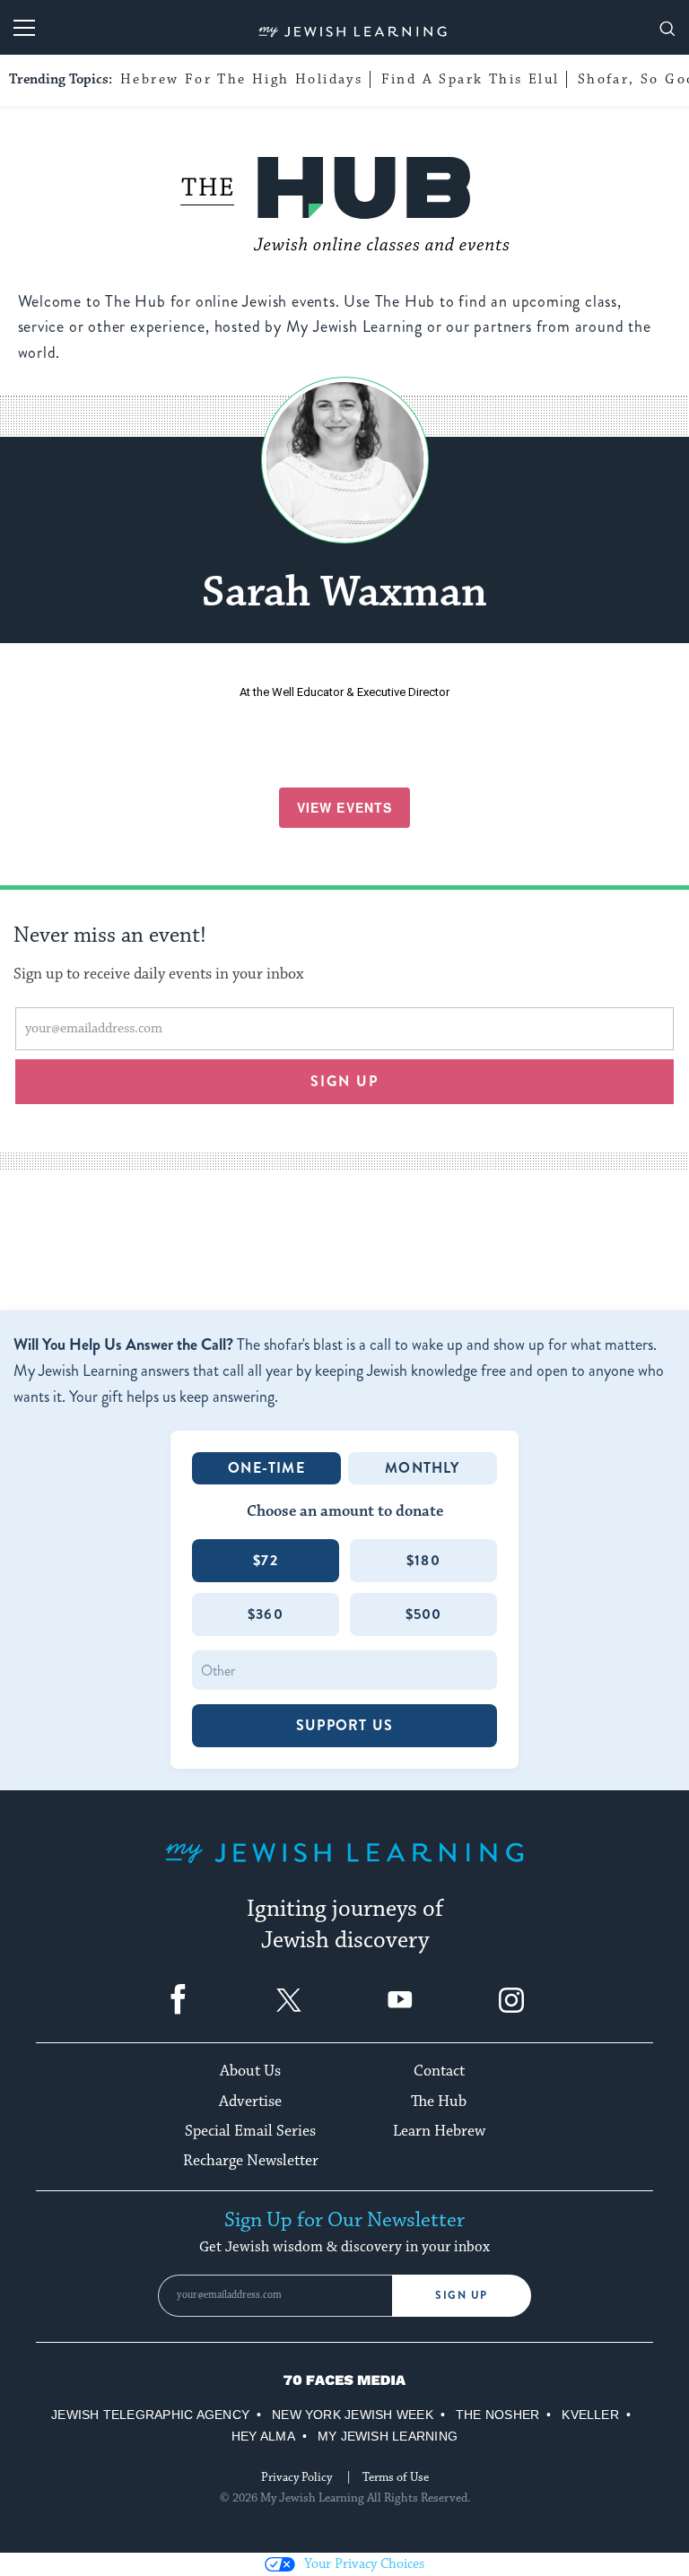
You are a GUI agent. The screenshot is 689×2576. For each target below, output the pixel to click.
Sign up (345, 1081)
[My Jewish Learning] (344, 1867)
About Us (250, 2071)
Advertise (250, 2102)
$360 (266, 1614)
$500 (424, 1614)
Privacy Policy (297, 2477)
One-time (266, 1468)
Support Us (344, 1725)
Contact (439, 2071)
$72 (266, 1560)
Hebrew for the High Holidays (241, 79)
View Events (344, 807)
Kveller (590, 2415)
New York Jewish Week (353, 2415)
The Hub (439, 2102)
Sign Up (462, 2295)
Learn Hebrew (439, 2131)
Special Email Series (250, 2131)
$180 (423, 1560)
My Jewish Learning (388, 2436)
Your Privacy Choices (364, 2564)
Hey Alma (263, 2436)
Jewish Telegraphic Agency (150, 2415)
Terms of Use (396, 2477)
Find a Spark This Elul (471, 79)
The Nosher (497, 2415)
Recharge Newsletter (251, 2161)
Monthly (422, 1468)
